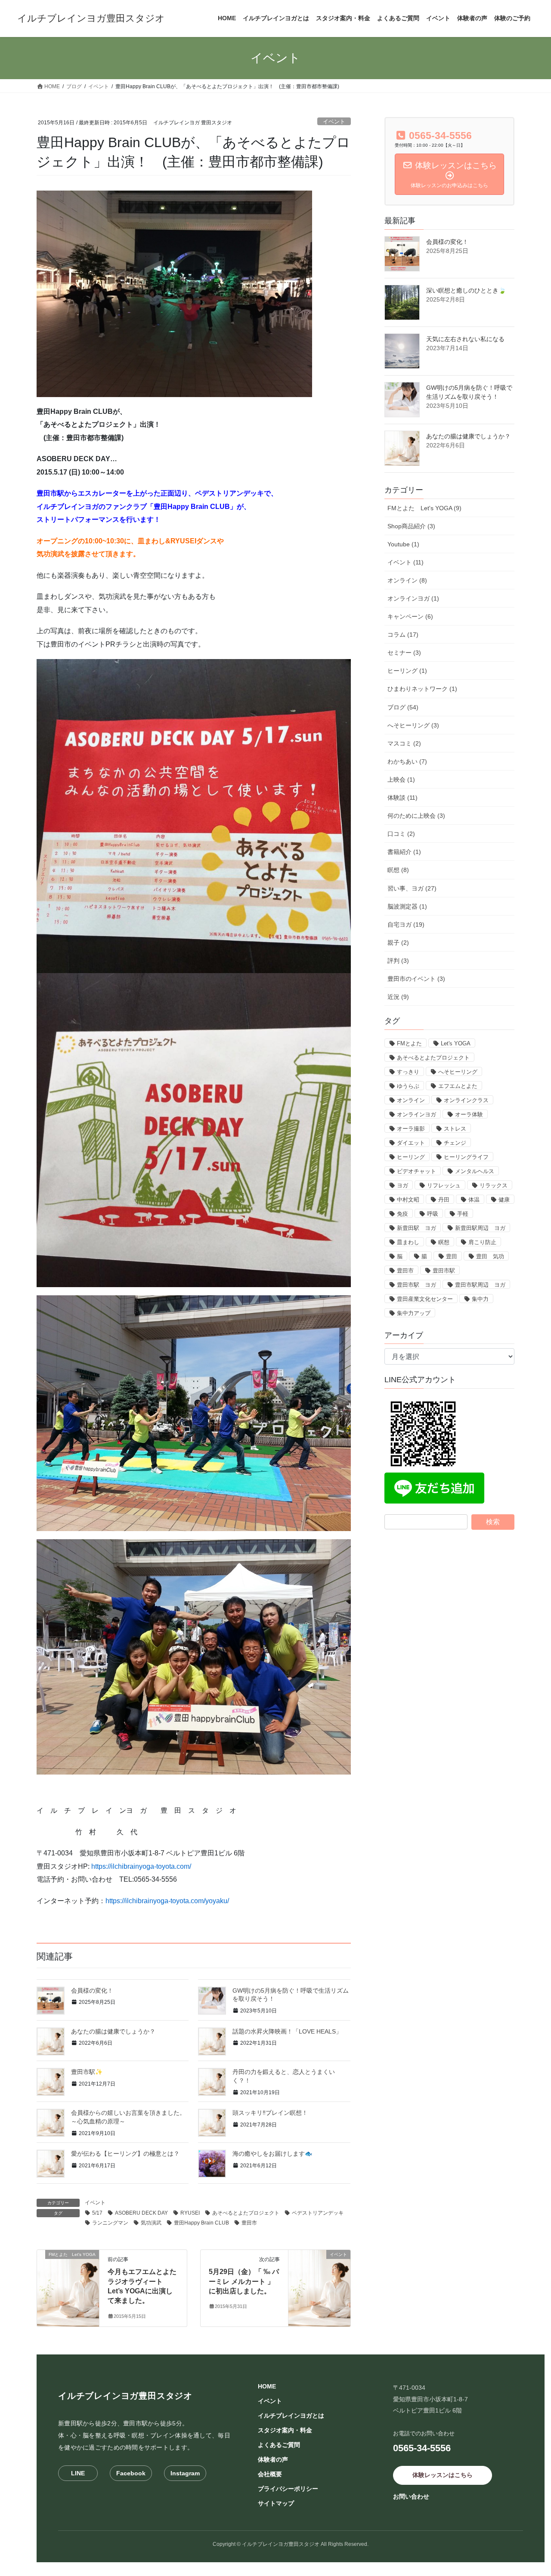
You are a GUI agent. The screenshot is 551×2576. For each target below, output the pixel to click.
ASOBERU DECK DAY (141, 2213)
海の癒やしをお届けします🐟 (272, 2154)
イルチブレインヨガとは (291, 2416)
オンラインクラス (466, 1100)
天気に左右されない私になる (465, 339)
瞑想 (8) (398, 870)
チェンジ (455, 1143)
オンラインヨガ (416, 1114)
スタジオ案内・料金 (285, 2430)
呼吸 (433, 1214)
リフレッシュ (444, 1185)
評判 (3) (398, 961)
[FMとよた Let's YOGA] (68, 2282)
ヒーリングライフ (466, 1157)
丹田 (444, 1200)
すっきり (408, 1072)
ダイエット (411, 1143)
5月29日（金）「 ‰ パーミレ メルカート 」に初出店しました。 (244, 2281)
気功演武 (151, 2223)
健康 (504, 1200)
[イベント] (319, 2282)
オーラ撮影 (411, 1129)
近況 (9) (398, 997)
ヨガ (402, 1185)
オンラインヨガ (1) (413, 598)
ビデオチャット (416, 1171)
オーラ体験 (469, 1114)
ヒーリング (411, 1157)
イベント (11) (406, 562)
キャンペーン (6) (410, 616)
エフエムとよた (458, 1086)
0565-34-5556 (422, 2448)
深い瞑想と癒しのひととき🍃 (466, 290)
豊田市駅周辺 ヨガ (480, 1285)
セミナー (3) (404, 653)
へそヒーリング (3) (413, 725)
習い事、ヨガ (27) (412, 888)
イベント (334, 122)
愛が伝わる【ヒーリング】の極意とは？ (125, 2154)
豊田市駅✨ (87, 2072)
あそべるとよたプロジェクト (246, 2213)
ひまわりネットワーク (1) (422, 689)
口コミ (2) (401, 834)
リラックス (494, 1185)
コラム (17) (403, 635)
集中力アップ (414, 1313)
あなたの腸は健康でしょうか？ (113, 2031)
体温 (474, 1200)
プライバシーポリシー (288, 2489)
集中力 (480, 1299)
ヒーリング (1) (407, 671)
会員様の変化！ (92, 1991)
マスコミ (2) (404, 743)
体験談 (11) (402, 798)
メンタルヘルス (475, 1171)
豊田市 (249, 2223)
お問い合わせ (411, 2496)
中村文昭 (408, 1200)
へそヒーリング (458, 1072)
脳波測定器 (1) (407, 906)
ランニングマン (110, 2223)
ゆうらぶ (408, 1086)
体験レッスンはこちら (443, 2475)
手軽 (463, 1214)
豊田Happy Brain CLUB (201, 2223)
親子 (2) (398, 943)
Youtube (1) (403, 544)
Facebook (131, 2473)
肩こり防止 (482, 1242)
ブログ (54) (403, 707)
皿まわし (408, 1242)
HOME (267, 2386)
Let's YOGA (456, 1043)
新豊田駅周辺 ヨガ (480, 1228)
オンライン (411, 1100)
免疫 (402, 1214)
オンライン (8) (407, 580)
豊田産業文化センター (425, 1299)
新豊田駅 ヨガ (416, 1228)
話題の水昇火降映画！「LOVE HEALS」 (287, 2031)
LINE (78, 2473)
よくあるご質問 (279, 2445)
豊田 (452, 1256)
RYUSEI (190, 2213)
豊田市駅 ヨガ (416, 1285)
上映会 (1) (401, 780)
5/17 (97, 2213)
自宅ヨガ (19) (406, 924)
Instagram (185, 2473)
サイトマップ (276, 2503)
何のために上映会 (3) (416, 816)
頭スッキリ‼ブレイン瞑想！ (270, 2113)
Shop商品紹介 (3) (411, 526)
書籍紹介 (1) (404, 852)
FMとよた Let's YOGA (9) (424, 508)
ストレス (455, 1129)
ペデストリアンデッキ (318, 2213)
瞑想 (444, 1242)
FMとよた (409, 1043)
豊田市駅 (444, 1271)
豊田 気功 (490, 1256)
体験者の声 (273, 2459)
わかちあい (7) (407, 761)
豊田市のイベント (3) (416, 979)
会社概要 (270, 2474)
